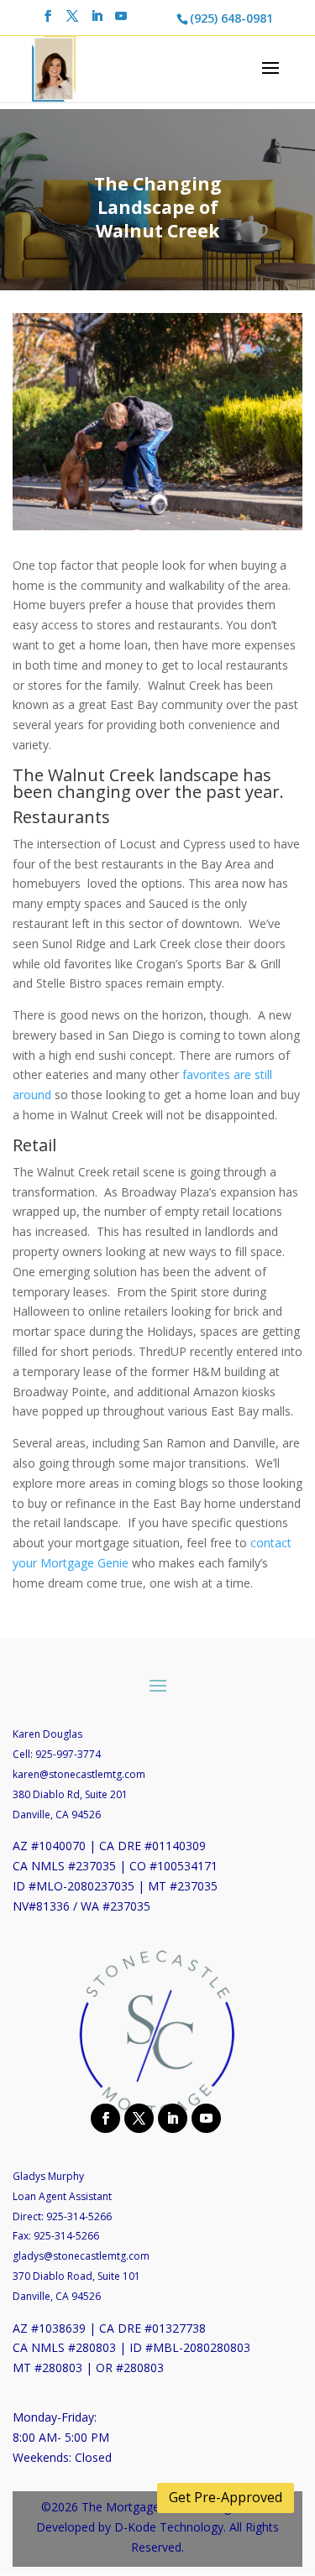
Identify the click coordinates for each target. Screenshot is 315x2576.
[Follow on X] (137, 2117)
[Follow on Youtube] (204, 2117)
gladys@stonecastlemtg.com (81, 2256)
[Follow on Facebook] (103, 2117)
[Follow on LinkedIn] (171, 2117)
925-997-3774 (68, 1754)
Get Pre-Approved (226, 2497)
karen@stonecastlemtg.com (79, 1774)
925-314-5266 (79, 2216)
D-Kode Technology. (170, 2527)
